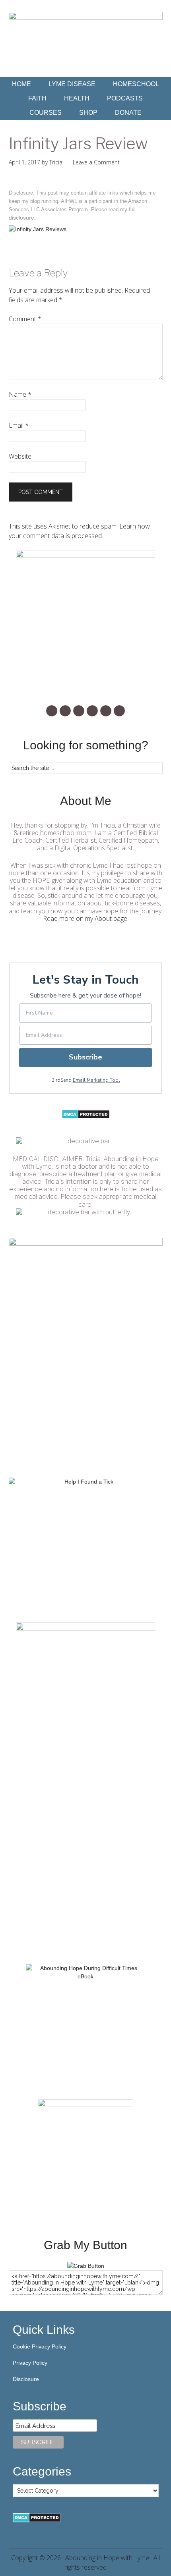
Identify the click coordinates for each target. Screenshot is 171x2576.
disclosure (21, 218)
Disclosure (26, 2379)
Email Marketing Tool (96, 1080)
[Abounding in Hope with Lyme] (86, 2266)
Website (20, 456)
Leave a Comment (96, 162)
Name (20, 394)
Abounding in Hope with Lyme (107, 2558)
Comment (25, 319)
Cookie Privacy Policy (40, 2346)
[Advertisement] (85, 1863)
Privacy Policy (30, 2363)
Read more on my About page (85, 918)
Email (19, 425)
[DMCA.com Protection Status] (86, 1117)
